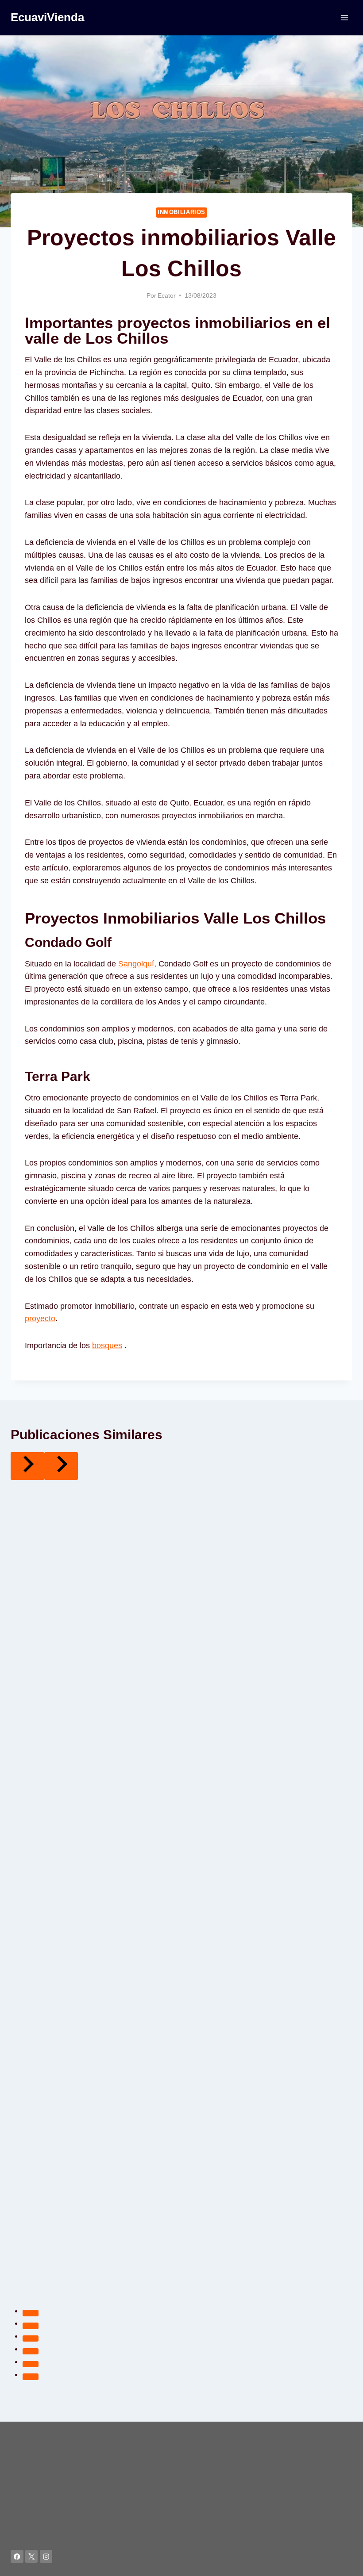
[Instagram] (46, 2556)
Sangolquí (136, 964)
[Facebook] (17, 2556)
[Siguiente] (61, 1466)
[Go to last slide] (27, 1466)
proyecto (40, 1319)
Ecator (167, 295)
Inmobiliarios (181, 212)
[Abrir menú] (344, 17)
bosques (107, 1345)
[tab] (31, 2313)
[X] (32, 2556)
